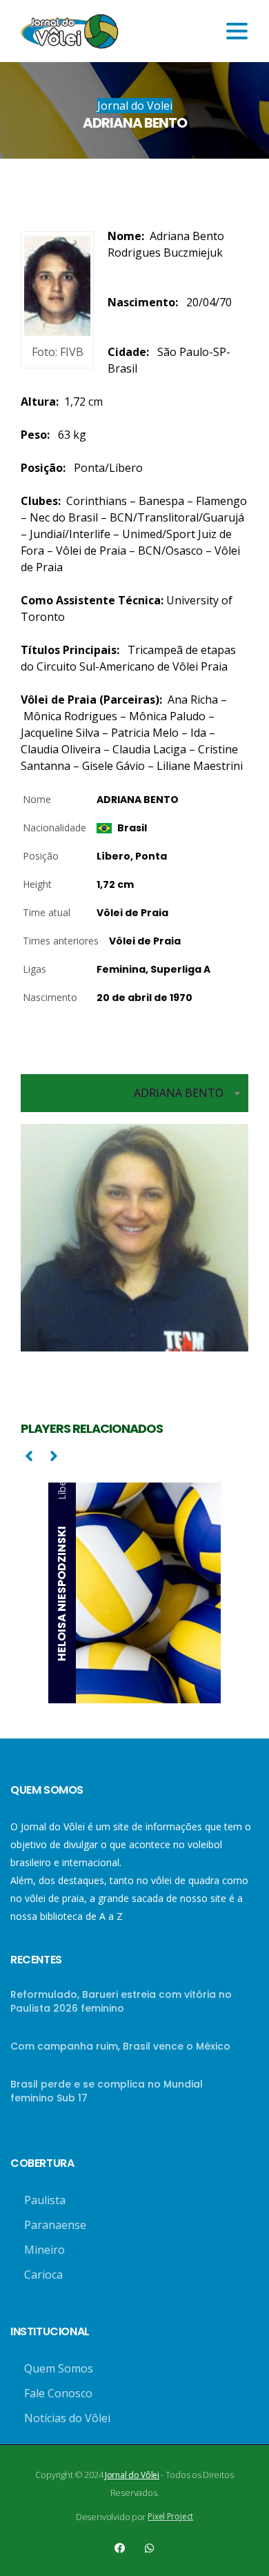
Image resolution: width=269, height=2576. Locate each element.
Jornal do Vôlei (132, 2475)
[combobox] (134, 1093)
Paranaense (55, 2225)
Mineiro (44, 2250)
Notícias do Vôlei (67, 2418)
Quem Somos (59, 2368)
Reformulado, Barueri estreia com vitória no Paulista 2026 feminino (121, 2001)
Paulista (45, 2200)
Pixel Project (170, 2516)
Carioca (43, 2275)
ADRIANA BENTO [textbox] (179, 1093)
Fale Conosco (58, 2393)
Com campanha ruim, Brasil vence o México (120, 2046)
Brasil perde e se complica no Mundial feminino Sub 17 (107, 2091)
